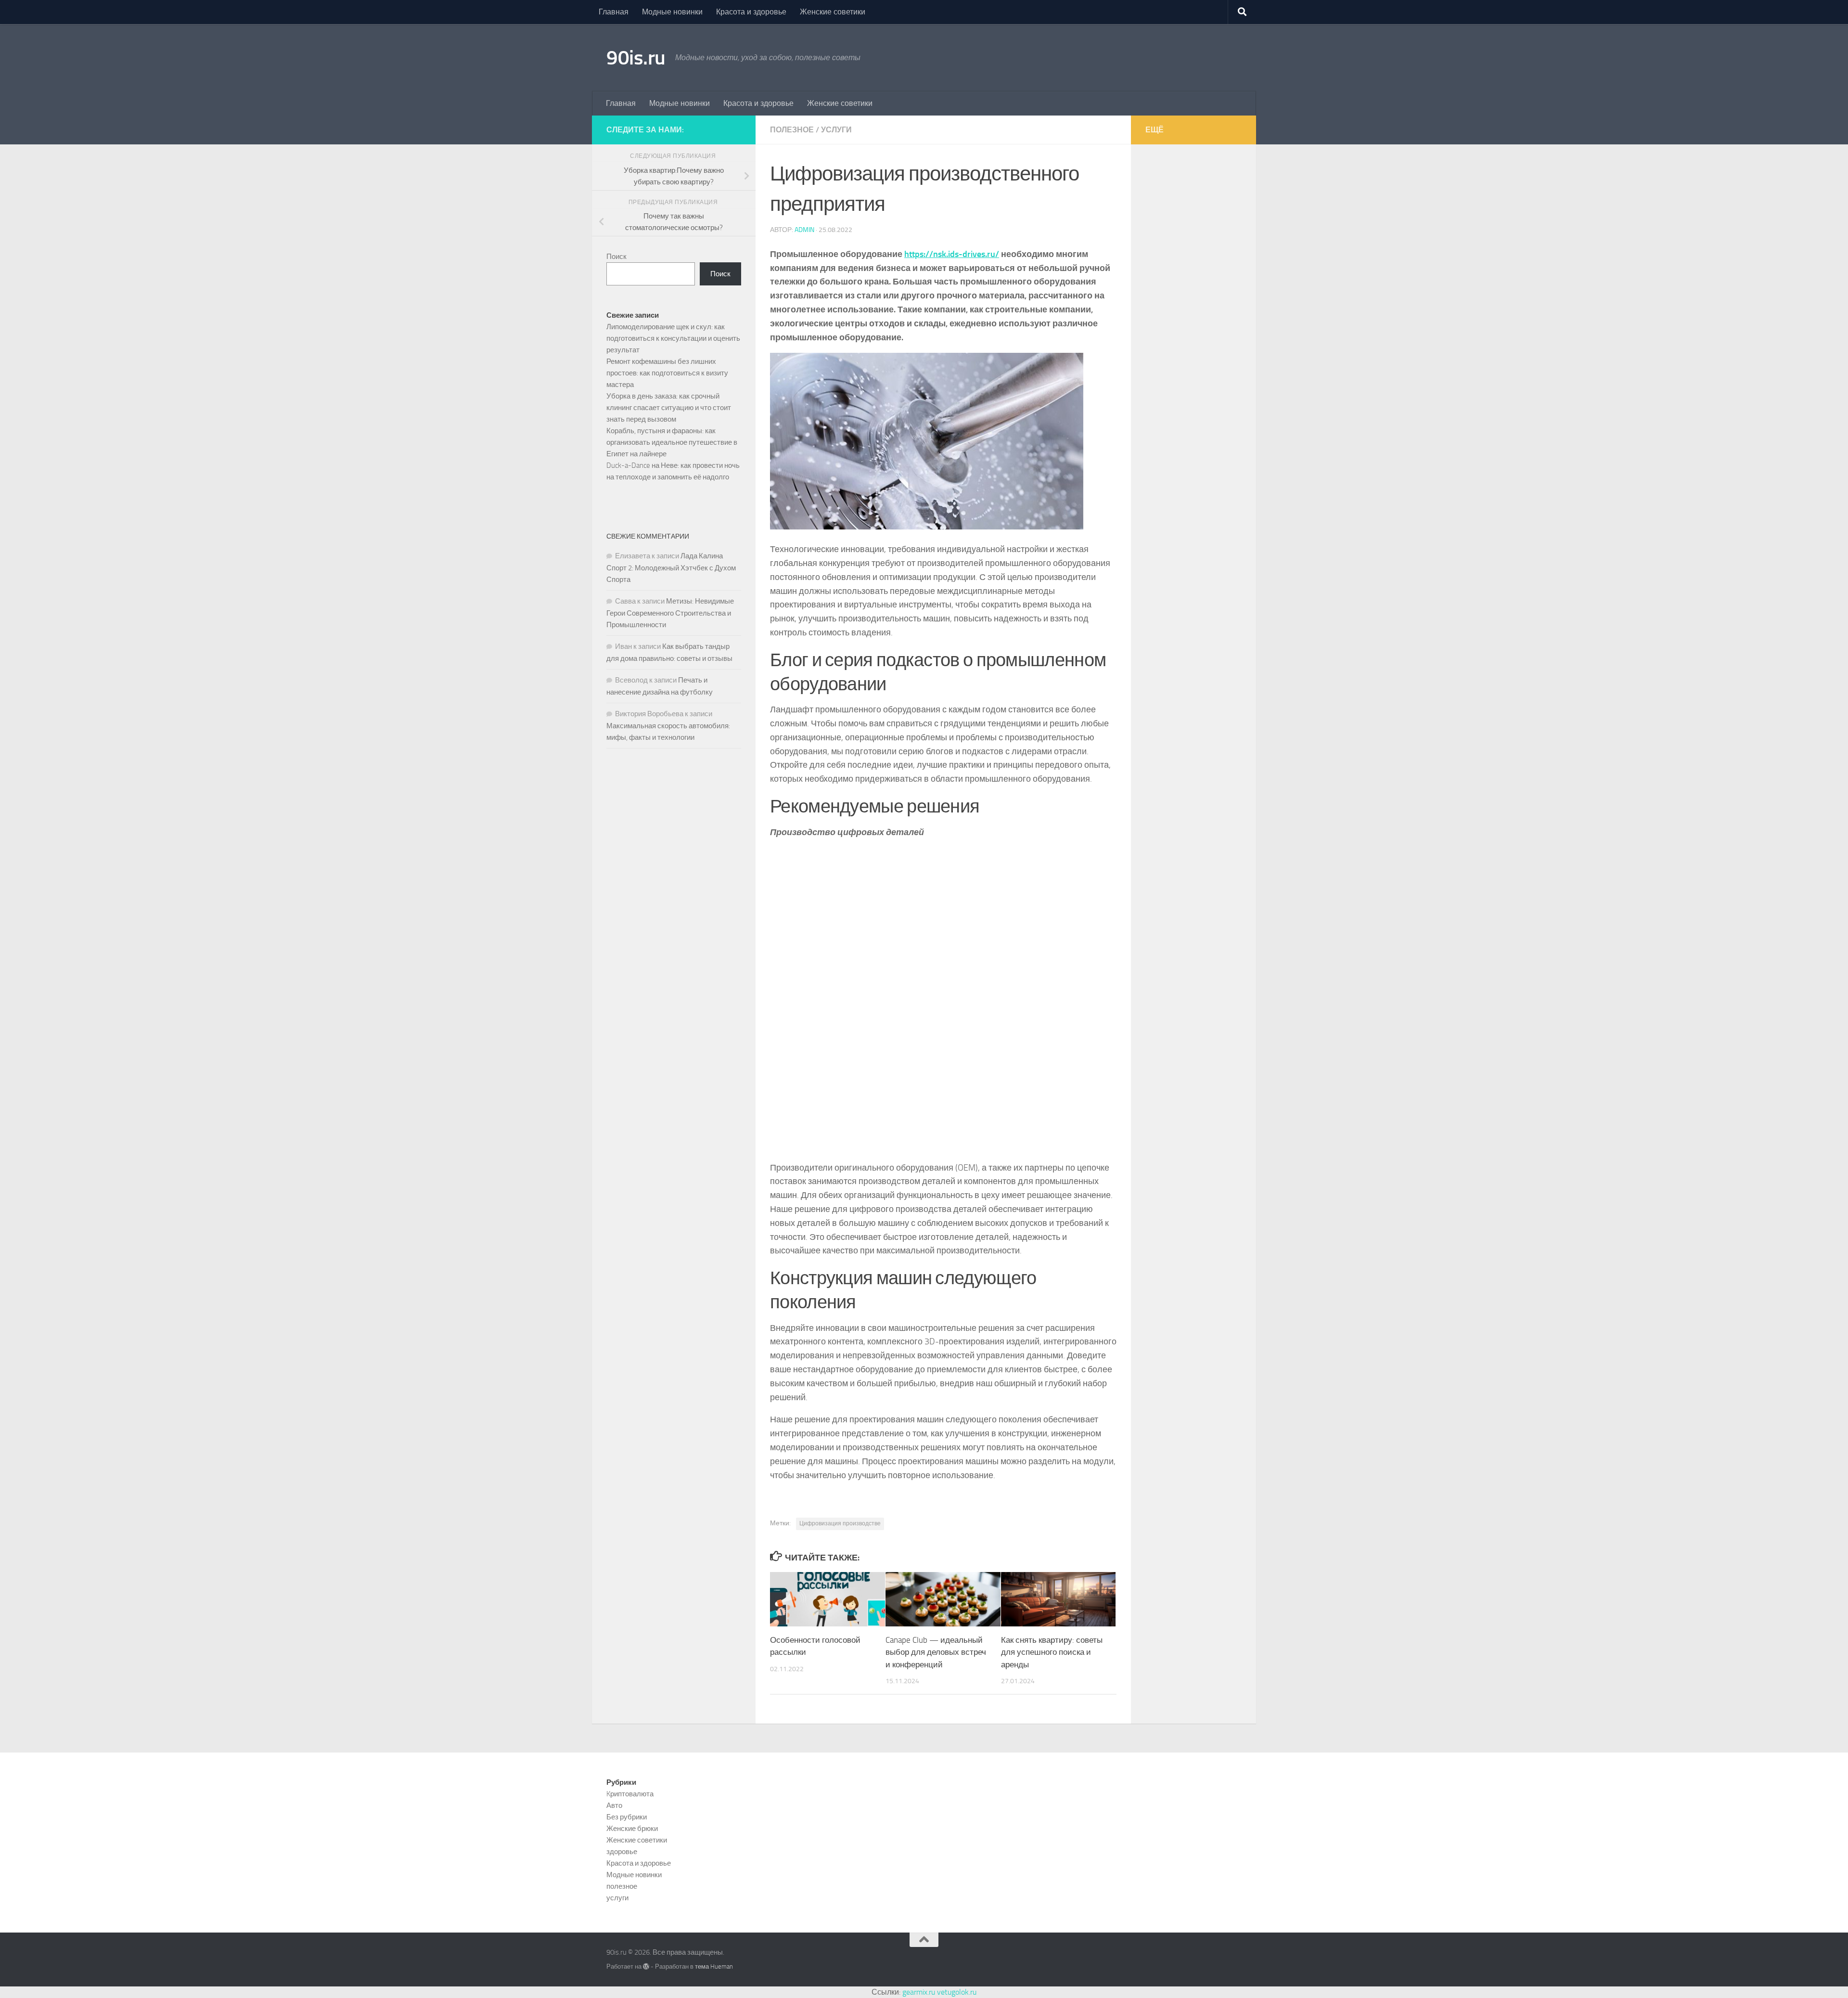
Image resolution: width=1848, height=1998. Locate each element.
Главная (614, 12)
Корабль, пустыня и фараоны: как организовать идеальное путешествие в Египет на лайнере (672, 442)
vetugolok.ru (957, 1992)
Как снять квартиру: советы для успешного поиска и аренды (1052, 1652)
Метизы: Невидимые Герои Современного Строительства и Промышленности (670, 613)
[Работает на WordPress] (646, 1966)
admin (804, 230)
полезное (792, 130)
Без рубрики (627, 1817)
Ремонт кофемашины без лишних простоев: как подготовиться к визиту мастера (667, 373)
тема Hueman (714, 1966)
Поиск (616, 257)
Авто (614, 1805)
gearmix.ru (919, 1992)
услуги (836, 130)
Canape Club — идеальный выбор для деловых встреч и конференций (936, 1652)
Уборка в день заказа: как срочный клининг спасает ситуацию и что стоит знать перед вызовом (669, 408)
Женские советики (833, 12)
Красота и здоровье (751, 12)
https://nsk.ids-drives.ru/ (952, 254)
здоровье (622, 1852)
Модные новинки (672, 12)
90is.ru (636, 58)
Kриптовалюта (630, 1794)
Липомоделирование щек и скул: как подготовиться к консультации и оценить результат (673, 338)
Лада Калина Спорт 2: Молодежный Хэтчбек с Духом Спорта (671, 568)
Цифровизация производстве (840, 1523)
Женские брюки (632, 1829)
